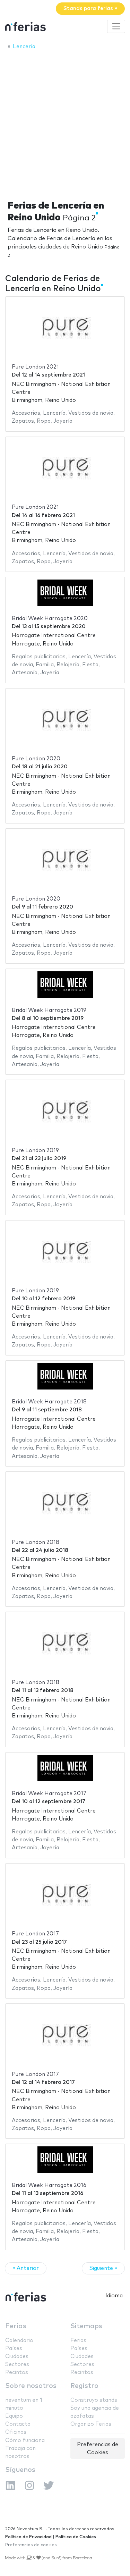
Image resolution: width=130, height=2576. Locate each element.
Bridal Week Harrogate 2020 (50, 619)
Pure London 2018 (36, 1542)
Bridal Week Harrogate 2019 (49, 1010)
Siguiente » (103, 2268)
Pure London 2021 (35, 367)
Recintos (17, 2372)
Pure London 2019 (35, 1151)
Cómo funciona (25, 2440)
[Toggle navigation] (116, 26)
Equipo (14, 2416)
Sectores (17, 2364)
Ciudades (17, 2357)
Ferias (16, 2326)
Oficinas (16, 2432)
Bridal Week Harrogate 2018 (49, 1402)
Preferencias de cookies (31, 2545)
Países (14, 2349)
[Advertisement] (65, 123)
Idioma (114, 2296)
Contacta (18, 2424)
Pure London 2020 (36, 759)
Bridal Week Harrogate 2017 (49, 1794)
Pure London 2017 (35, 1934)
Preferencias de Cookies (98, 2449)
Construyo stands (94, 2400)
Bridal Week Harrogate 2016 (49, 2185)
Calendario (19, 2341)
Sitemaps (86, 2326)
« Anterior (26, 2268)
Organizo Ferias (91, 2424)
